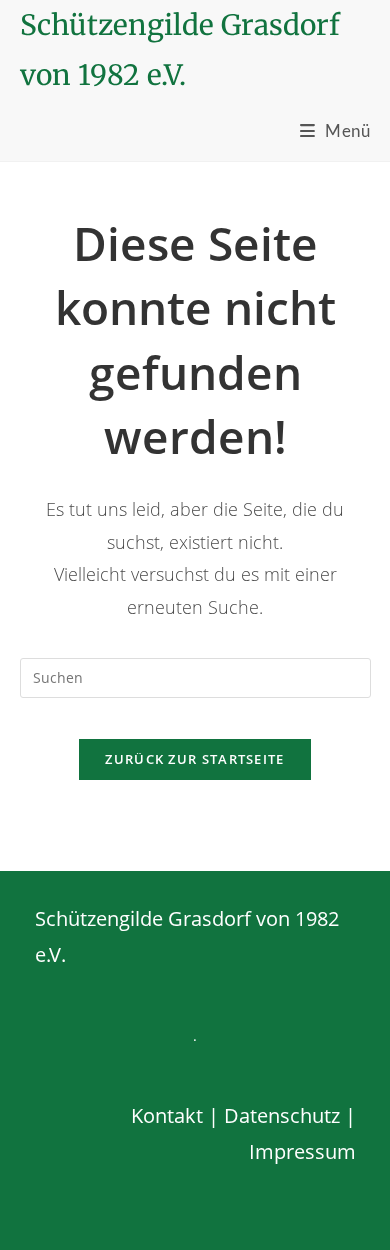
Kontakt (167, 1115)
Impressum (302, 1151)
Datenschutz (282, 1115)
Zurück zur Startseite (194, 759)
